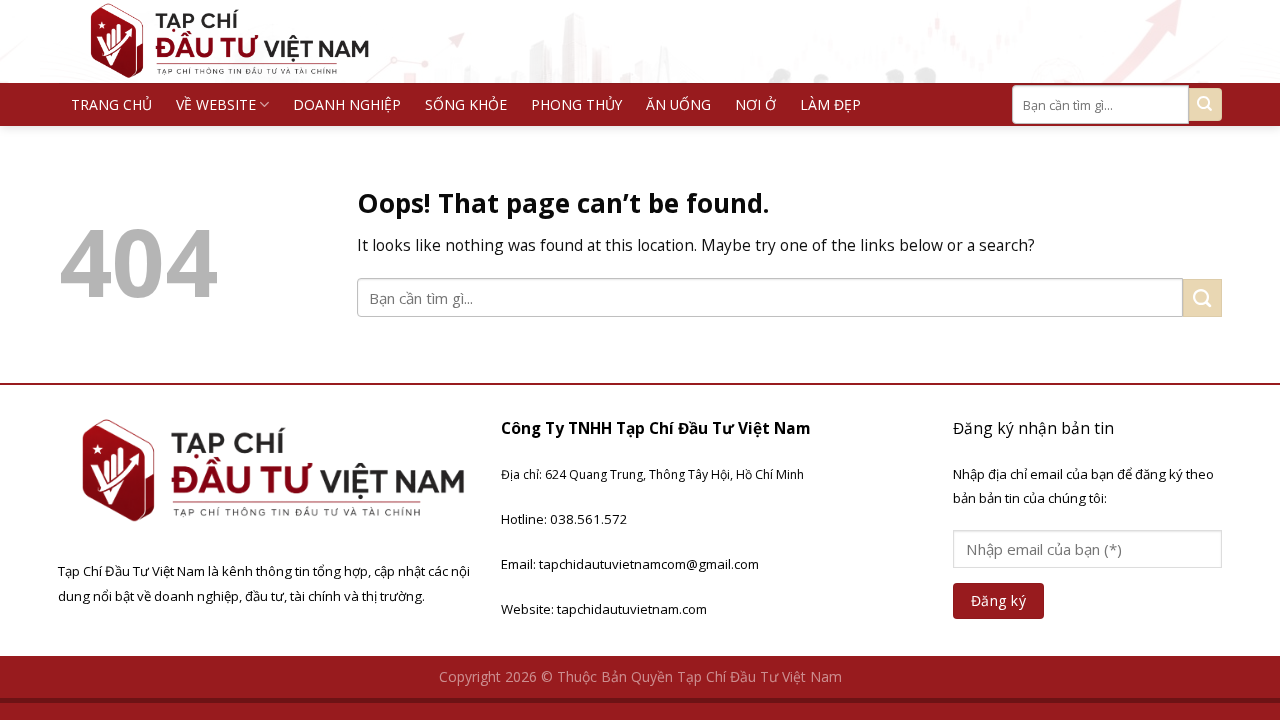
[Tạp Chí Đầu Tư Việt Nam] (241, 41)
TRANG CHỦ (111, 104)
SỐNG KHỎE (466, 104)
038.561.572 (589, 519)
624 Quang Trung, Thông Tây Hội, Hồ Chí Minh (674, 474)
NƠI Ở (755, 104)
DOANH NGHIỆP (347, 104)
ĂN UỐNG (678, 104)
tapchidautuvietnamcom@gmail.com (649, 564)
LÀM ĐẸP (830, 104)
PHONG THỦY (576, 104)
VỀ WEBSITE (216, 104)
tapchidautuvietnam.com (632, 609)
